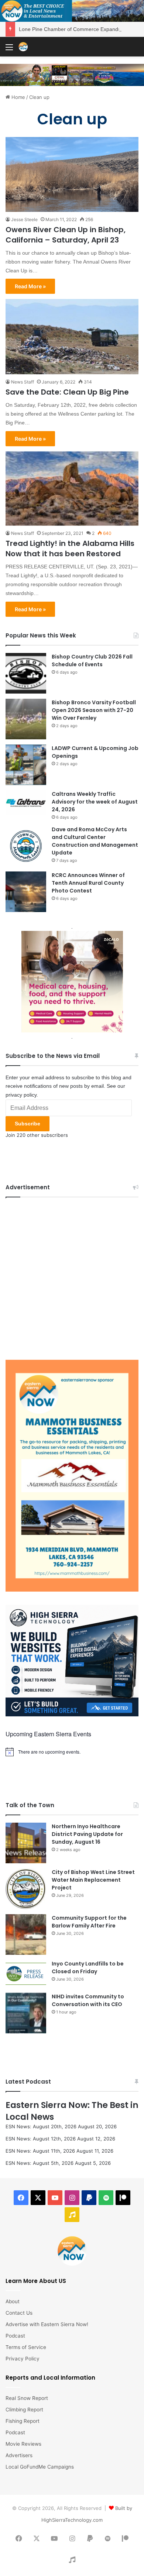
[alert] (72, 1752)
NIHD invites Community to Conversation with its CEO (88, 2000)
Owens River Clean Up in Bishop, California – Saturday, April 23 (66, 235)
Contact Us (19, 2313)
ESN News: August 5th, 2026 (40, 2163)
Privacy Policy (23, 2359)
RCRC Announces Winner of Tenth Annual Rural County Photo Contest (88, 883)
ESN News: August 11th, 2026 (40, 2151)
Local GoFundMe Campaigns (40, 2467)
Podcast (15, 2336)
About (13, 2301)
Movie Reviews (23, 2444)
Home (18, 97)
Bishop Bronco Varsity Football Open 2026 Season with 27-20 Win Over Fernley (94, 710)
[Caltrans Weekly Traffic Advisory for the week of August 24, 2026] (26, 803)
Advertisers (19, 2455)
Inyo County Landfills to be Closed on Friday (88, 1968)
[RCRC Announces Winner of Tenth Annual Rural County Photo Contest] (26, 892)
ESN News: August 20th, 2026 (41, 2126)
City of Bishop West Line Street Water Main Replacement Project (93, 1880)
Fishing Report (23, 2421)
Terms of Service (26, 2347)
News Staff (23, 382)
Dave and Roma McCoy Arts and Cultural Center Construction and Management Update (95, 841)
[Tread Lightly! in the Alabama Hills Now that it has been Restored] (72, 489)
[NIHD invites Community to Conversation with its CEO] (26, 2013)
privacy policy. (22, 1095)
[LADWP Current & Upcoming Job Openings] (26, 765)
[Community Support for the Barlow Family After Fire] (26, 1934)
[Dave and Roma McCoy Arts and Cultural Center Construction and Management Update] (26, 846)
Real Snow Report (27, 2398)
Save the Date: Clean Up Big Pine (67, 392)
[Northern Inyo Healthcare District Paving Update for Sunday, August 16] (26, 1843)
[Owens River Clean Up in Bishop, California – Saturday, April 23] (72, 174)
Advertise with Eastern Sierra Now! (47, 2324)
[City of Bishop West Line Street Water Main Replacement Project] (26, 1889)
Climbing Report (24, 2410)
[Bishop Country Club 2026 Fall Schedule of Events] (26, 673)
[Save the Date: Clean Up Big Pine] (72, 337)
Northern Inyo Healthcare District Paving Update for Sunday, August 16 (87, 1834)
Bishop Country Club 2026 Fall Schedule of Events (92, 661)
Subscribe (28, 1124)
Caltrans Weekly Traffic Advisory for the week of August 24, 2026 (95, 802)
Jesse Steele (24, 219)
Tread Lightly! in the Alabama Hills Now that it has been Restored (70, 548)
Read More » (30, 286)
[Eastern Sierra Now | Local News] (23, 47)
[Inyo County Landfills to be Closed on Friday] (26, 1974)
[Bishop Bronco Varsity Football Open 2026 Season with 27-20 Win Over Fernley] (26, 719)
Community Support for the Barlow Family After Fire (89, 1922)
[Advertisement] (72, 1277)
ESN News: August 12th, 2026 (41, 2139)
